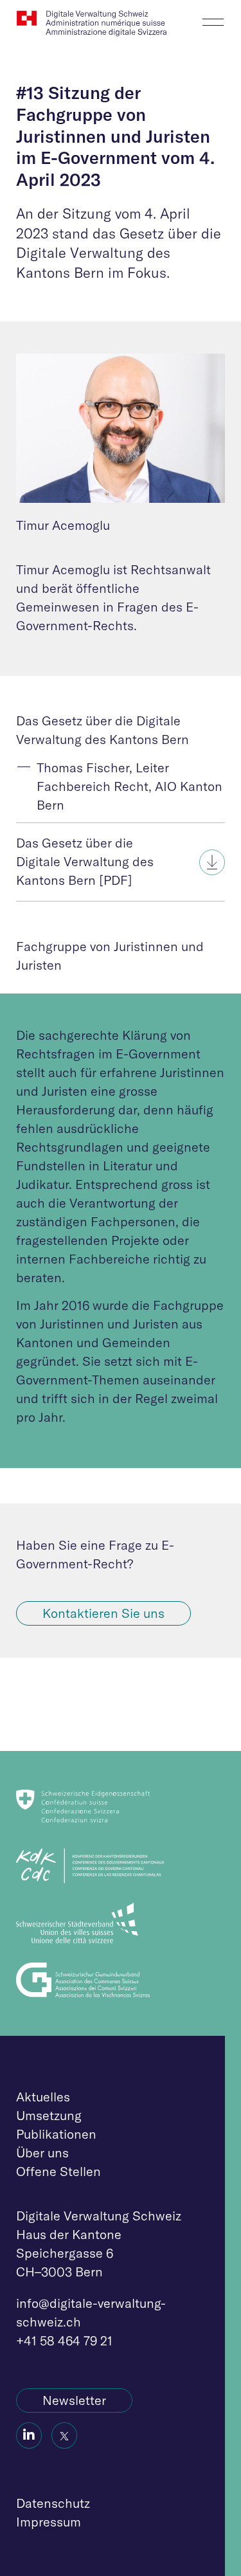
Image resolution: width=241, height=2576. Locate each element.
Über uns (42, 2153)
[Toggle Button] (213, 18)
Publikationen (56, 2134)
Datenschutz (53, 2503)
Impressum (49, 2522)
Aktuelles (43, 2097)
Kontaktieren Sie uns (103, 1613)
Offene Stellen (58, 2171)
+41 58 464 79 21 (64, 2340)
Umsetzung (49, 2115)
